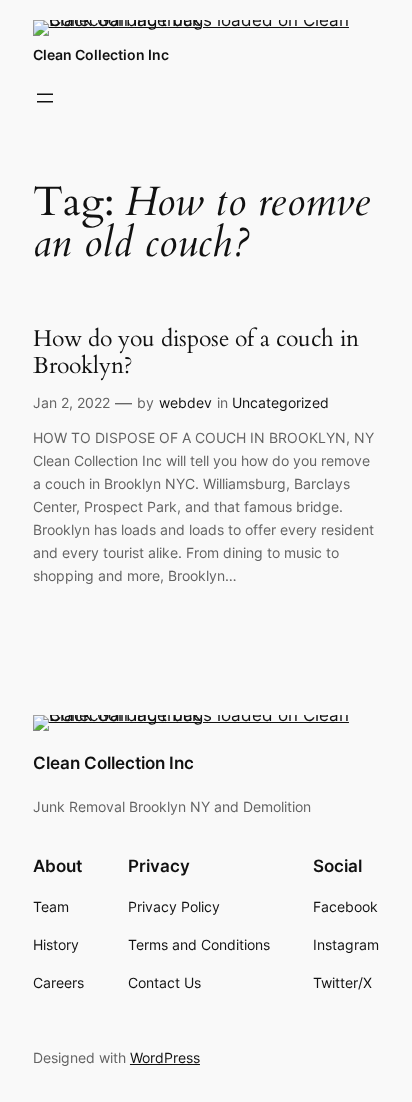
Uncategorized (280, 402)
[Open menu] (45, 98)
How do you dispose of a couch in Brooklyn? (196, 352)
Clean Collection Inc (101, 54)
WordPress (165, 1057)
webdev (185, 402)
